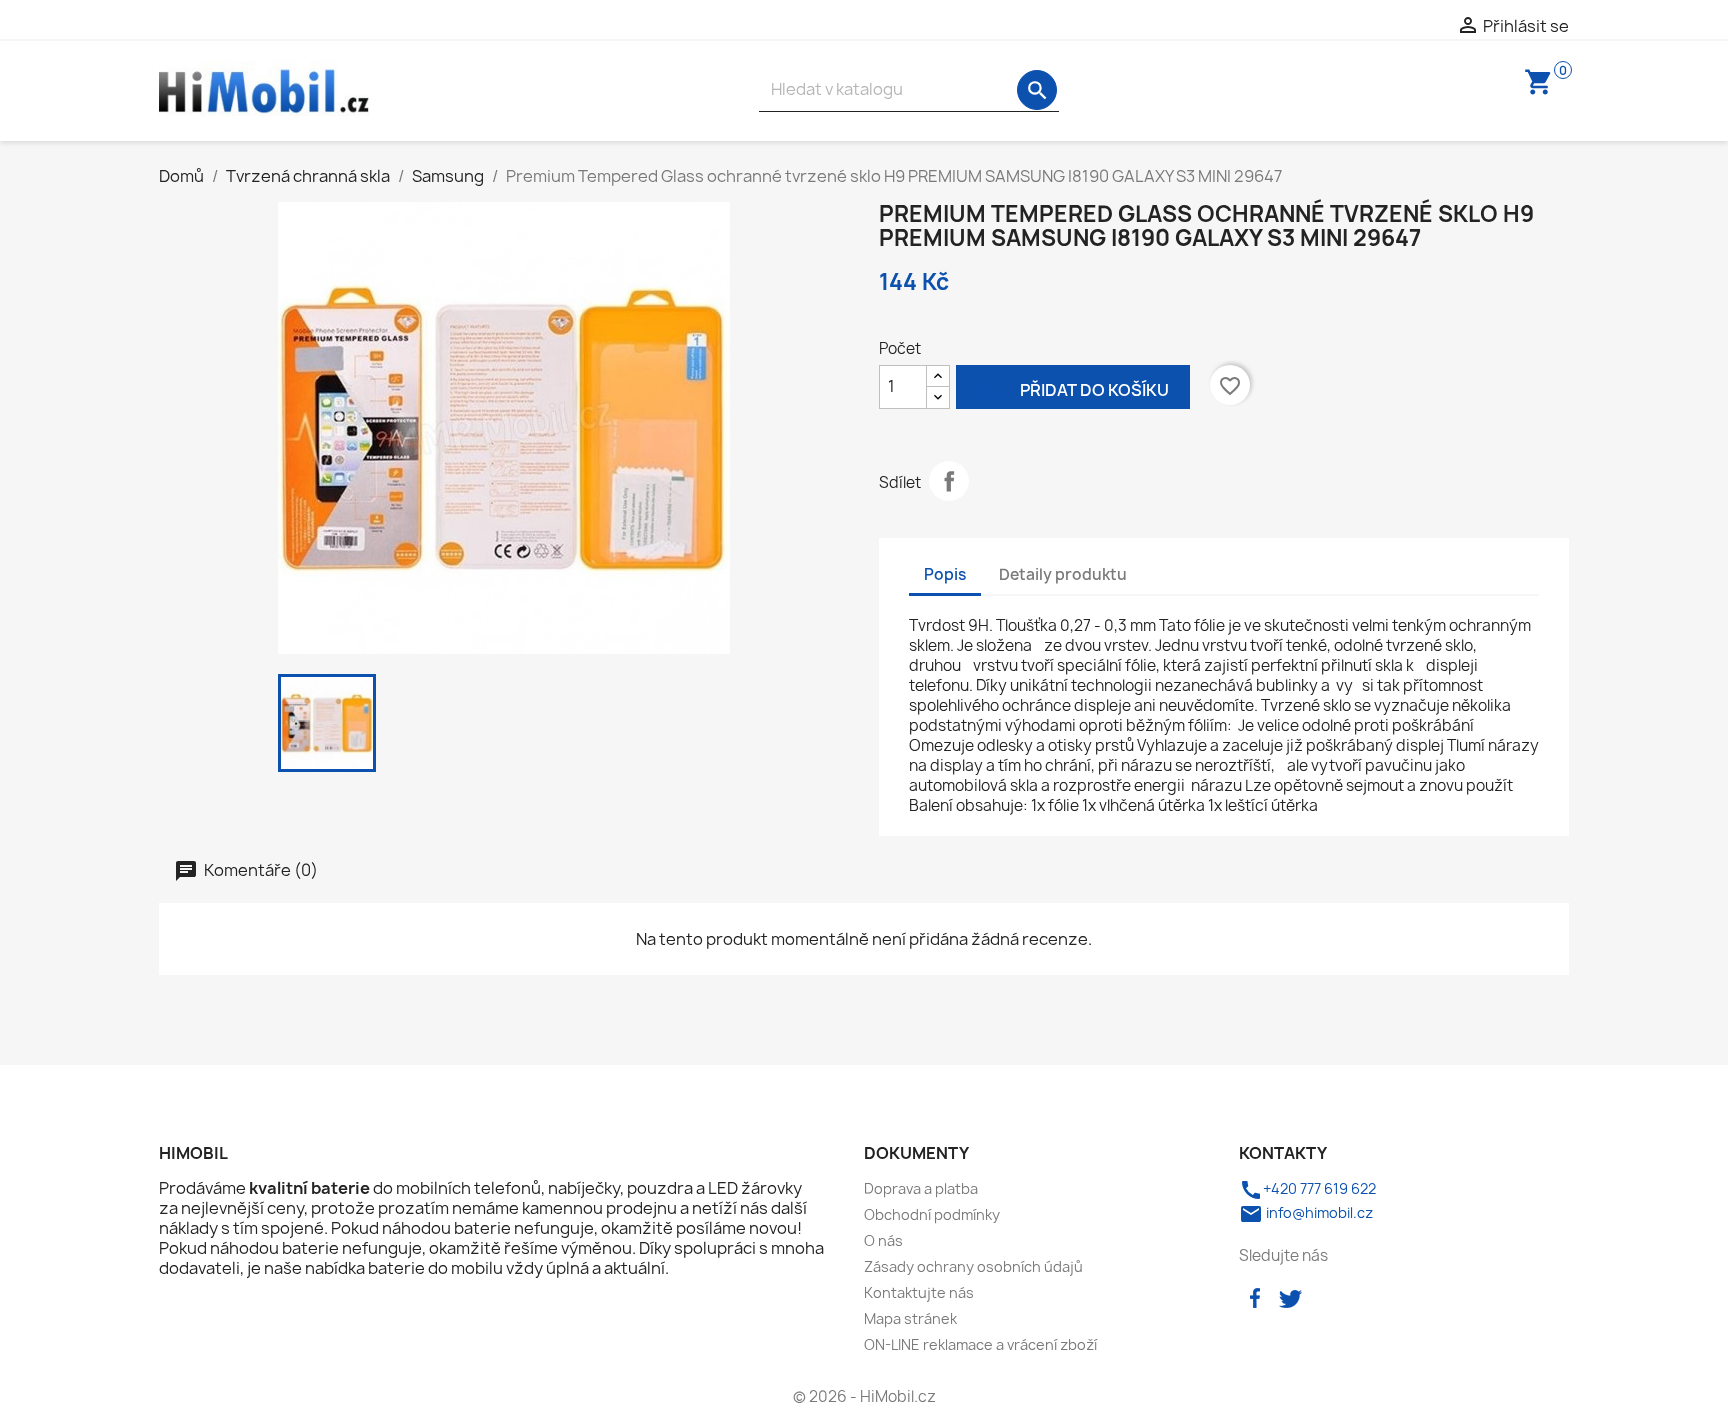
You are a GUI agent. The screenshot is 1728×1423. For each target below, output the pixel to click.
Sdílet (949, 481)
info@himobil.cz (1306, 1212)
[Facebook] (1255, 1296)
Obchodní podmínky (932, 1214)
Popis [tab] (945, 574)
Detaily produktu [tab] (1063, 574)
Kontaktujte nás (919, 1292)
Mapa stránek (910, 1318)
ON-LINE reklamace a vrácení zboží (980, 1344)
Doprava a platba (921, 1188)
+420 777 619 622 (1307, 1188)
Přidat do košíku (1073, 386)
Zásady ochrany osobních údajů (973, 1266)
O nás (883, 1240)
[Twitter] (1290, 1296)
